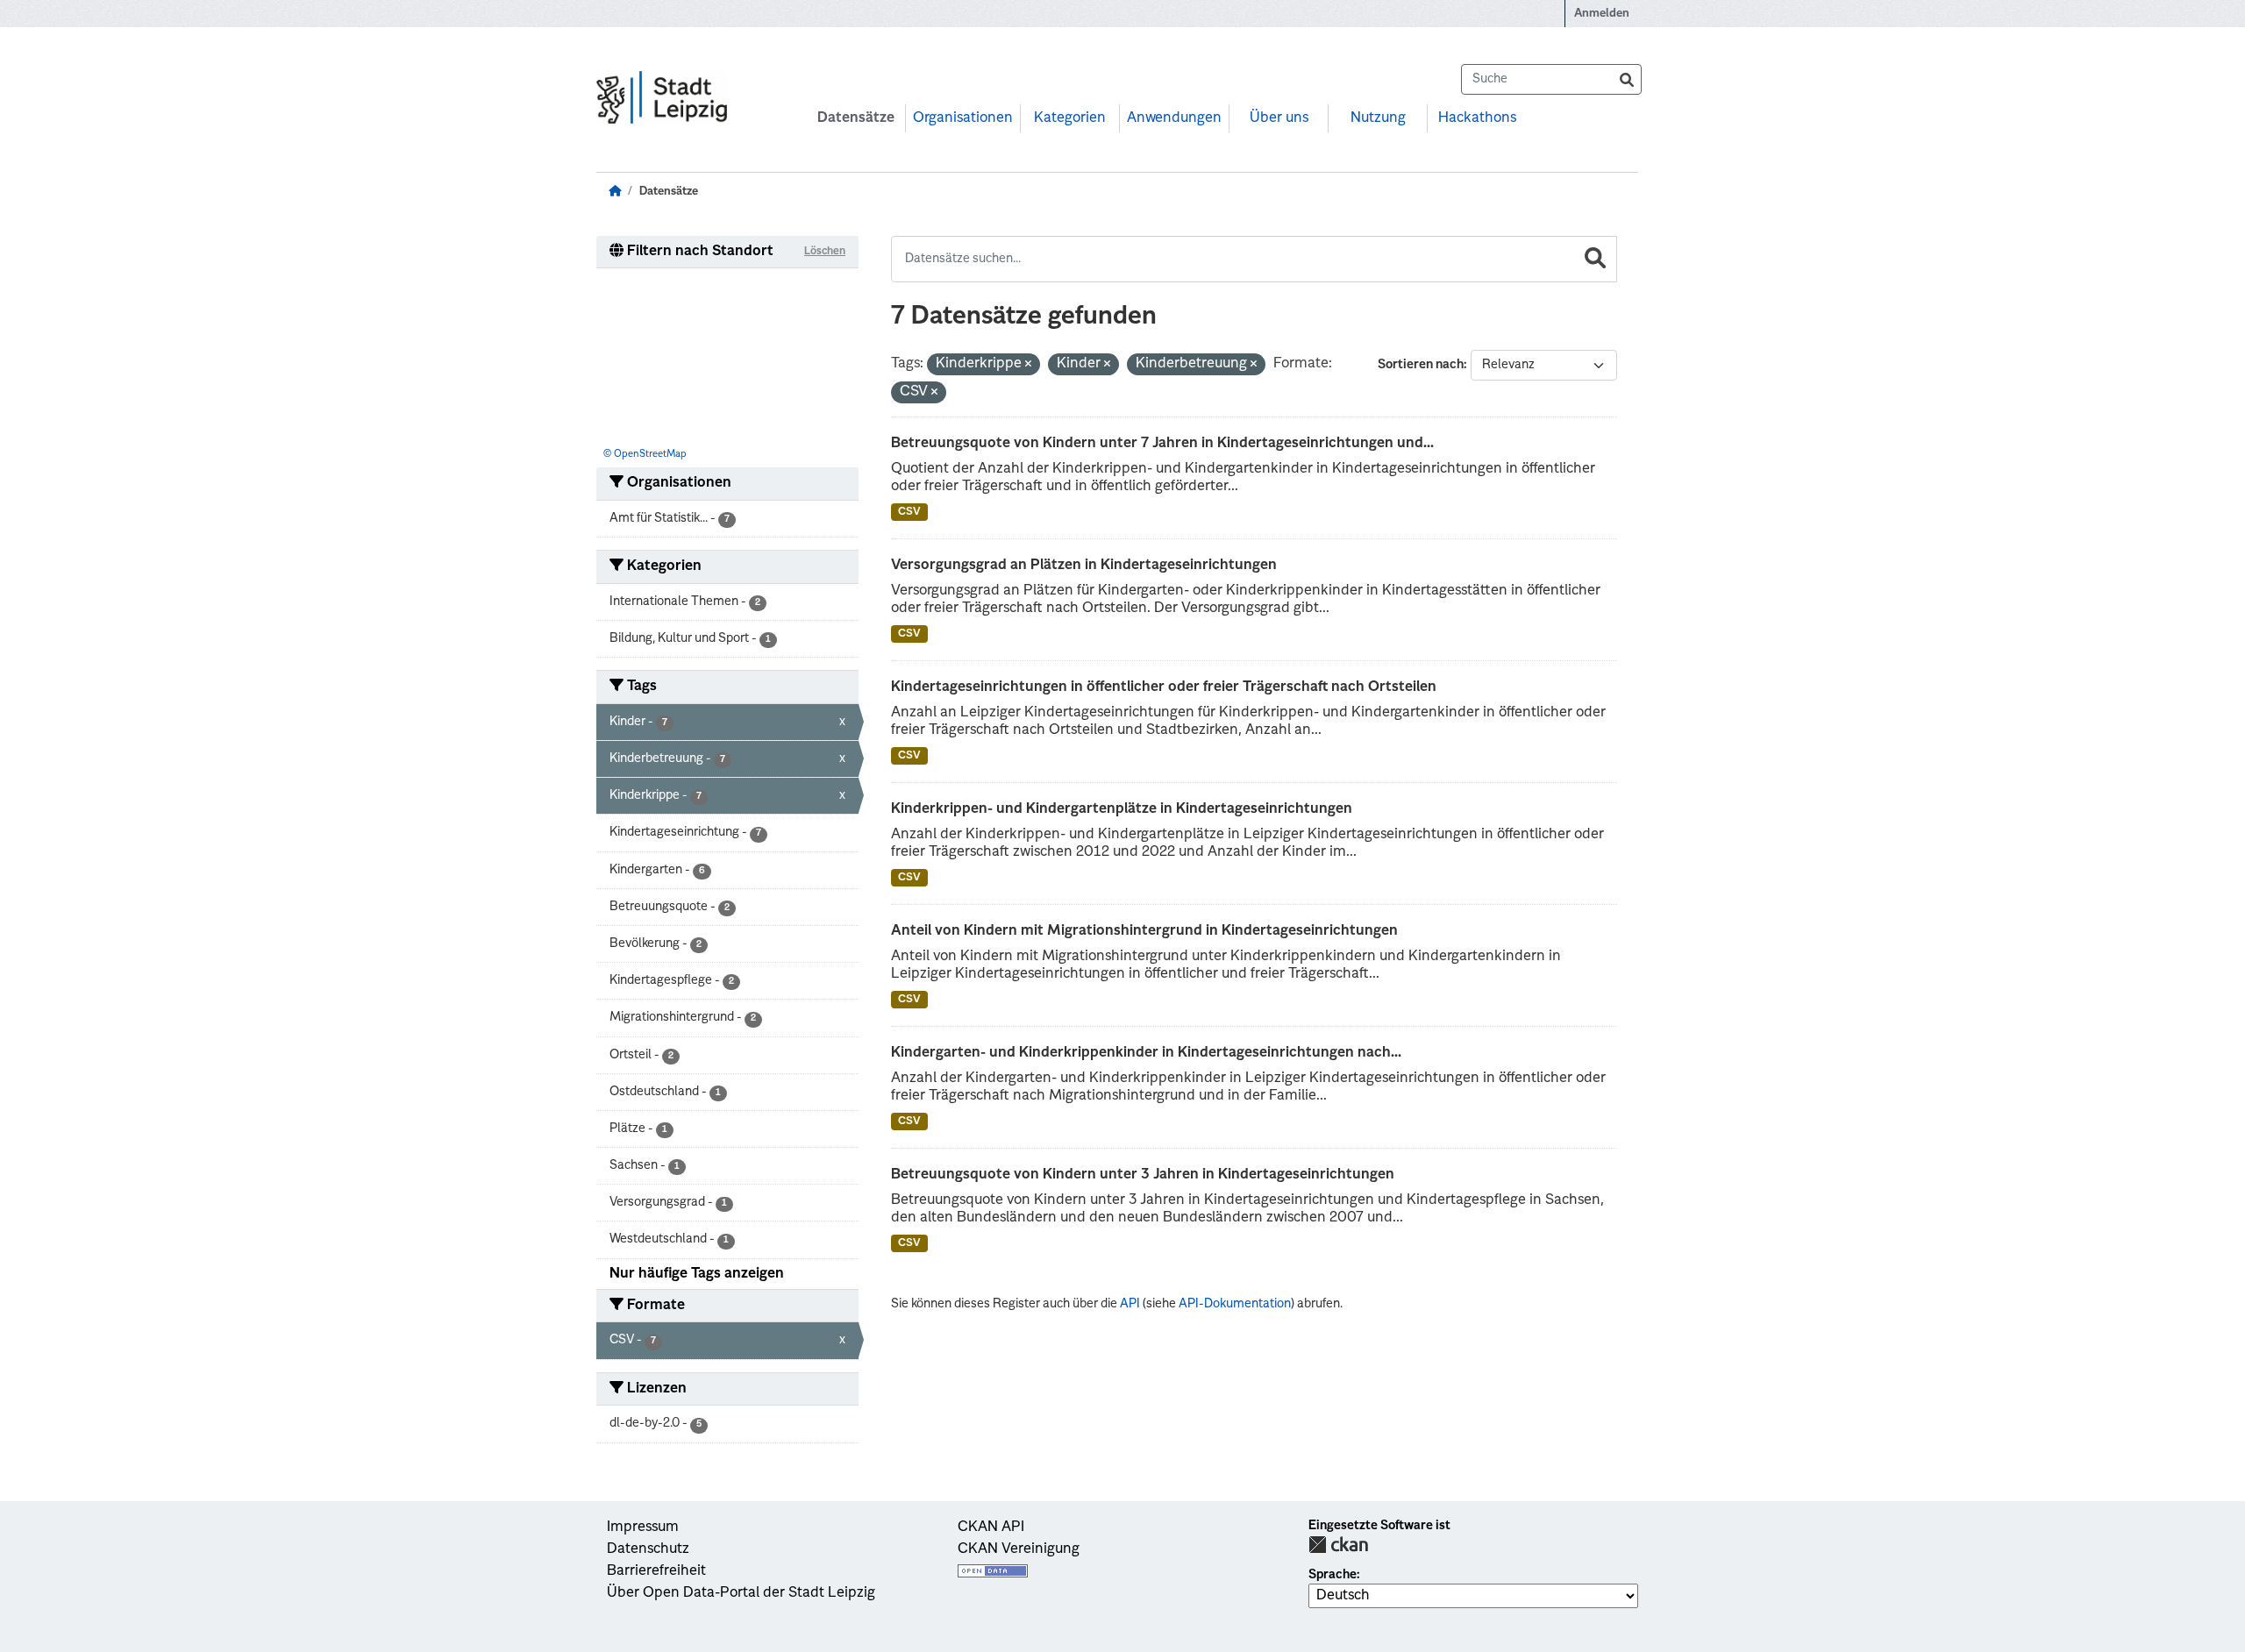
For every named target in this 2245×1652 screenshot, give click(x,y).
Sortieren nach (1421, 365)
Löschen (825, 252)
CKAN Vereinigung (1019, 1549)
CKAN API (991, 1527)
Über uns (1279, 118)
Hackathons (1477, 118)
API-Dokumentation (1235, 1304)
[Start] (615, 192)
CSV (909, 512)
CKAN (1338, 1545)
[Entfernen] (1028, 365)
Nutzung (1378, 118)
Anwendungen (1174, 118)
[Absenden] (1627, 79)
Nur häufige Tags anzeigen (697, 1274)
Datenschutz (648, 1549)
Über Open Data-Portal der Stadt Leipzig (741, 1593)
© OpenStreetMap (645, 455)
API (1130, 1304)
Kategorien (1070, 118)
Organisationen (963, 118)
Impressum (643, 1527)
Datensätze (856, 118)
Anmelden (1602, 14)
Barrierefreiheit (656, 1571)
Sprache (1333, 1575)
